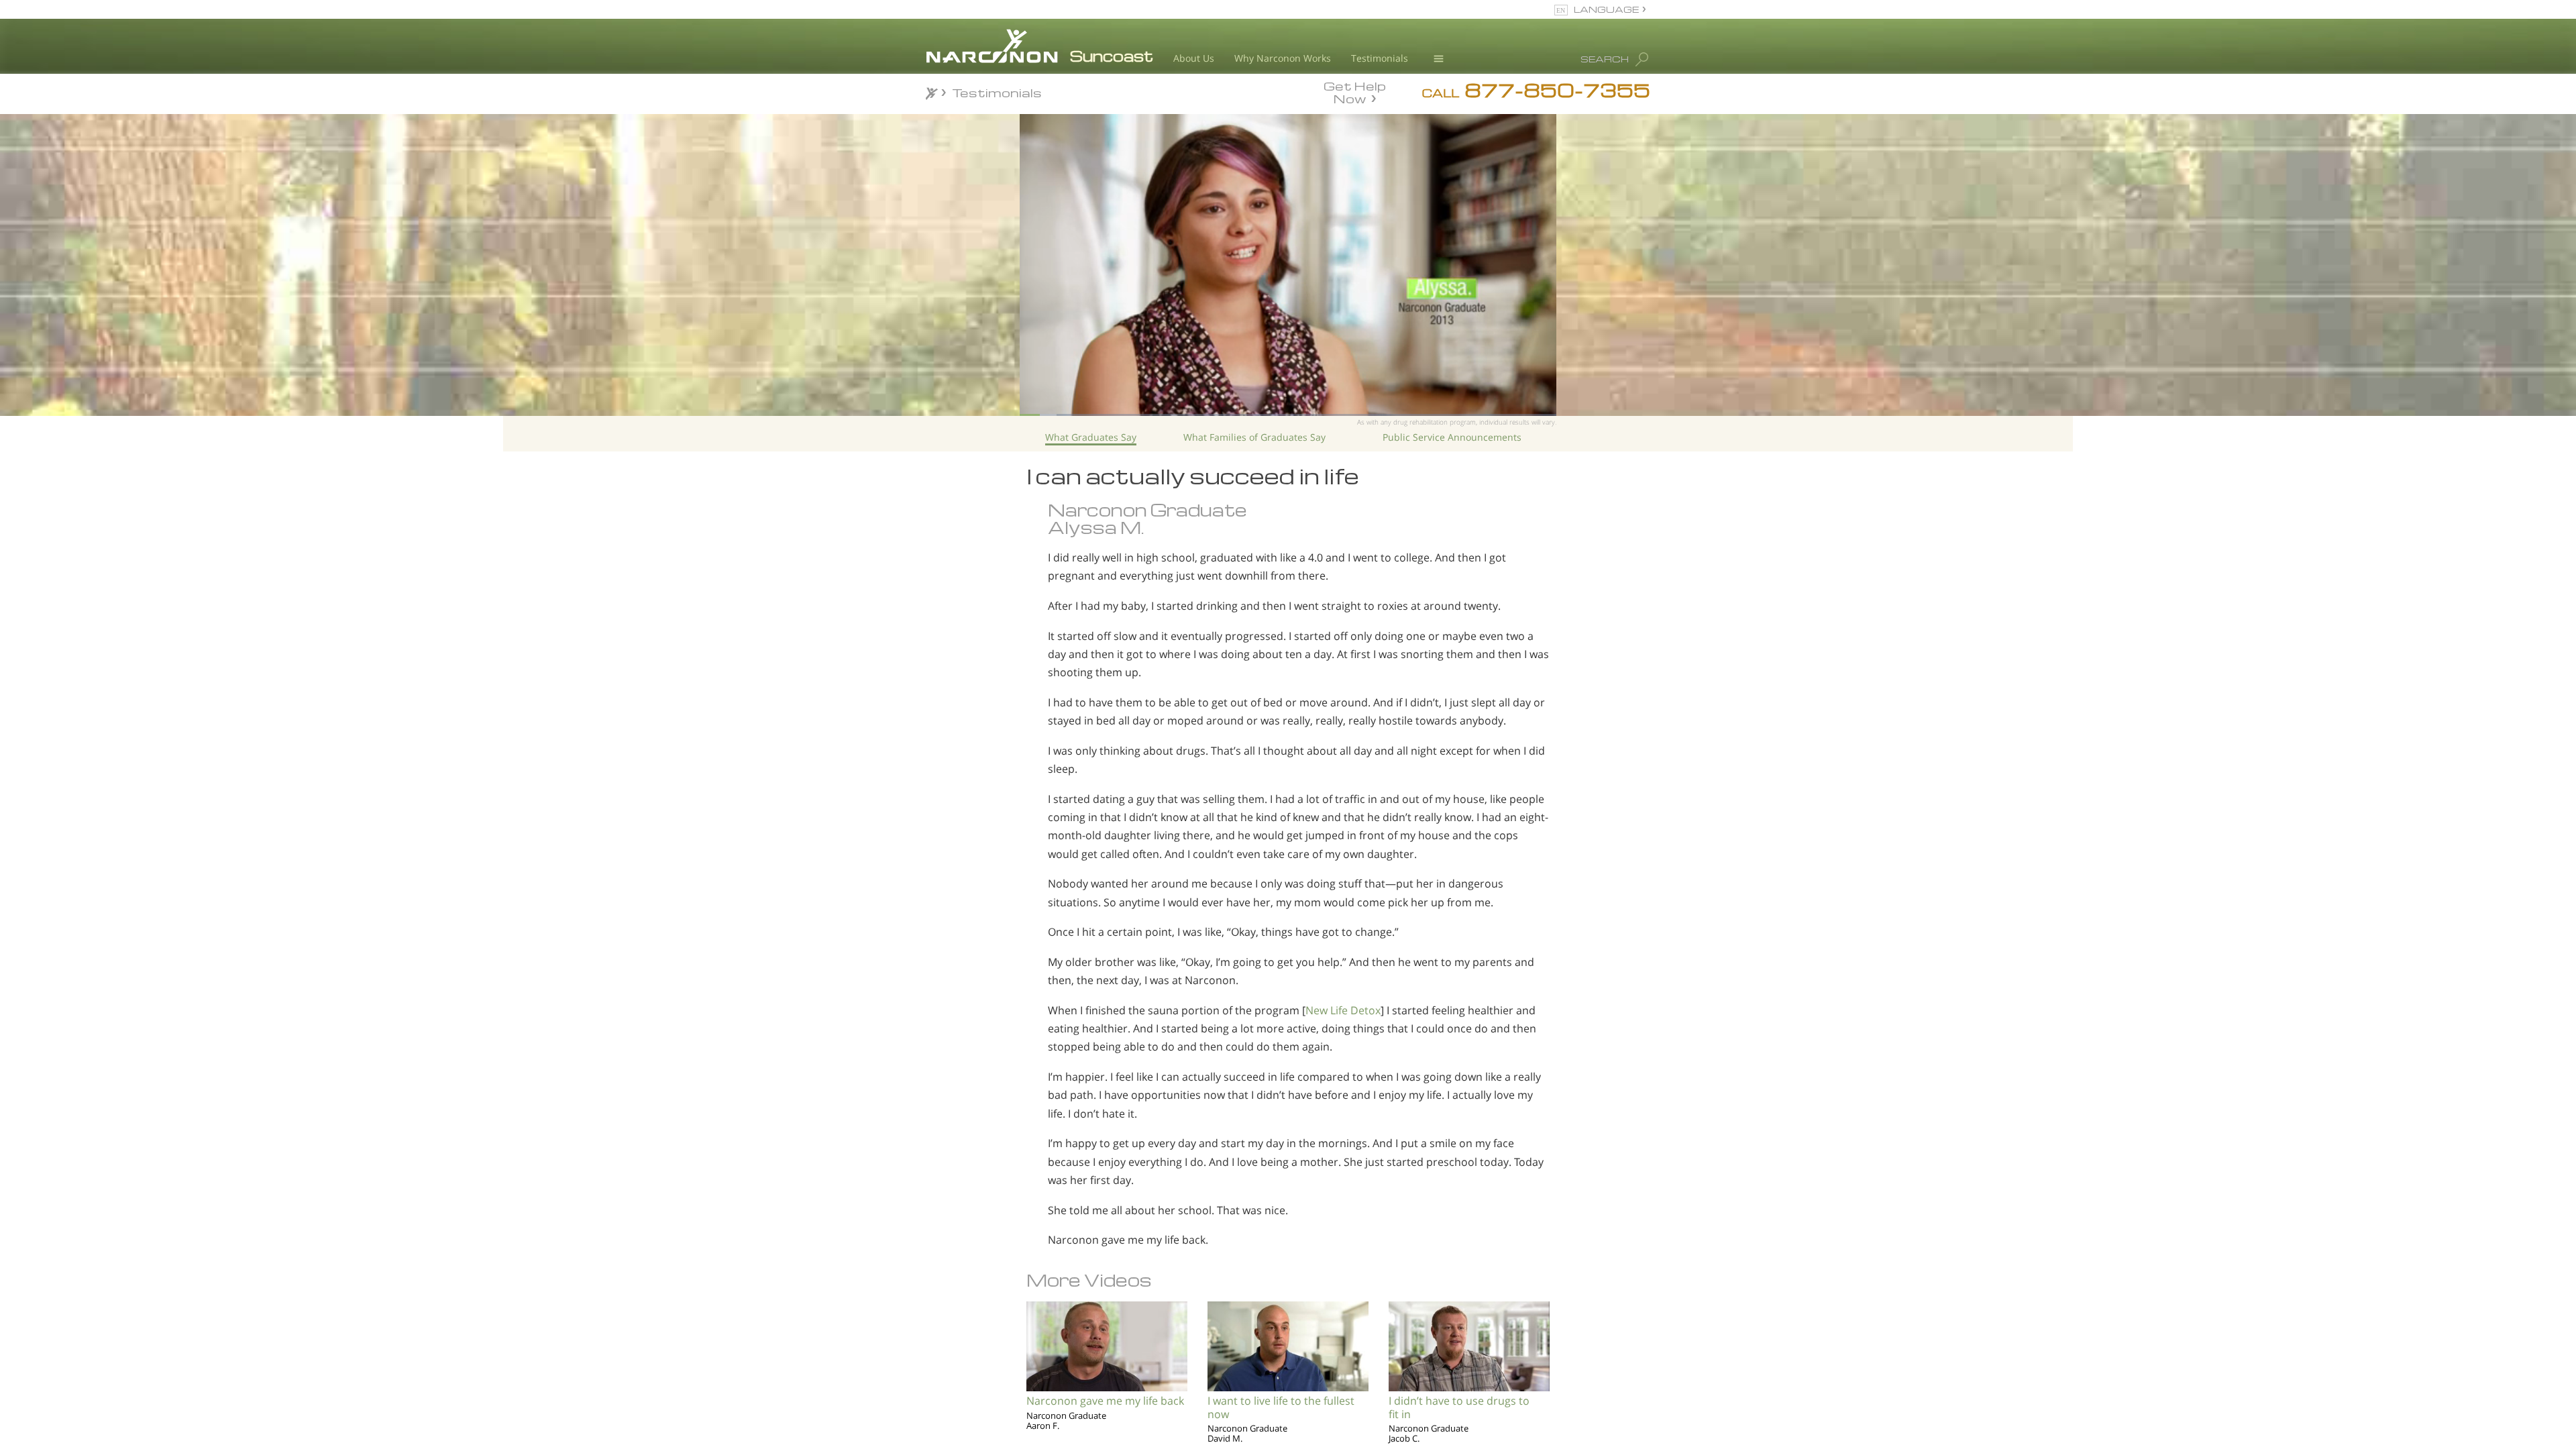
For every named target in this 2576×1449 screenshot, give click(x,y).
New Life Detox (1343, 1010)
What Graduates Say (1091, 437)
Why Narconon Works (1283, 58)
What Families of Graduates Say (1254, 437)
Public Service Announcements (1452, 437)
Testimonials (1380, 58)
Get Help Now (1355, 91)
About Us (1194, 58)
